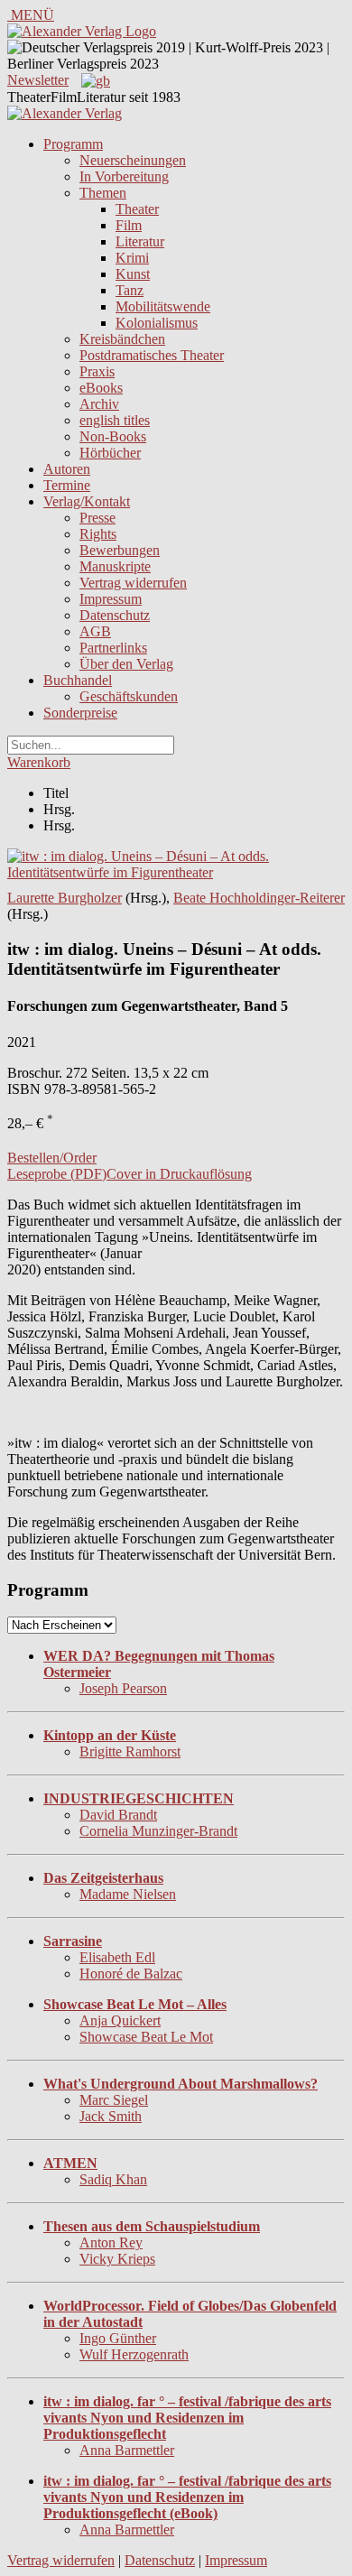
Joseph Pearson (123, 1688)
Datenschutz (115, 615)
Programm (73, 144)
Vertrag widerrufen (133, 583)
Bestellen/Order (52, 1158)
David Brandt (118, 1815)
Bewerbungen (120, 550)
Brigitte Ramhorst (130, 1751)
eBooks (101, 388)
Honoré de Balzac (131, 1974)
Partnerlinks (113, 648)
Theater (137, 209)
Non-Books (113, 436)
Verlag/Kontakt (87, 501)
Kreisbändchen (122, 339)
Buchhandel (78, 680)
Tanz (130, 290)
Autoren (67, 469)
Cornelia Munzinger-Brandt (158, 1831)
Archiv (99, 404)
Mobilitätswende (163, 306)
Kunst (133, 274)
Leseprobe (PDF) (57, 1174)
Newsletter (38, 80)
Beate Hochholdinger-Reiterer (259, 898)
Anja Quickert (120, 2020)
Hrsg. (59, 809)
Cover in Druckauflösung (179, 1174)
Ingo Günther (118, 2338)
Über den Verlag (126, 664)
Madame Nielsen (128, 1894)
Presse (97, 518)
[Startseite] (65, 113)
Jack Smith (111, 2116)
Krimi (132, 258)
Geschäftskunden (129, 696)
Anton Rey (111, 2242)
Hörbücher (110, 453)
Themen (103, 193)
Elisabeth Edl (117, 1957)
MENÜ (31, 15)
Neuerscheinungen (133, 160)
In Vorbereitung (124, 176)
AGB (95, 631)
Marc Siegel (114, 2100)
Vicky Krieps (117, 2259)
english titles (115, 420)
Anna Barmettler (127, 2450)
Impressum (111, 599)
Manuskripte (115, 566)
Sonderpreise (80, 713)
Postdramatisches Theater (152, 355)
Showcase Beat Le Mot (146, 2037)
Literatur (140, 241)
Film (129, 225)
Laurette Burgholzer (65, 898)
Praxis (97, 371)
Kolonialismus (157, 323)
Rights (98, 534)
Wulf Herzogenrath (134, 2354)
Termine (67, 485)
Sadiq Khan (113, 2179)
